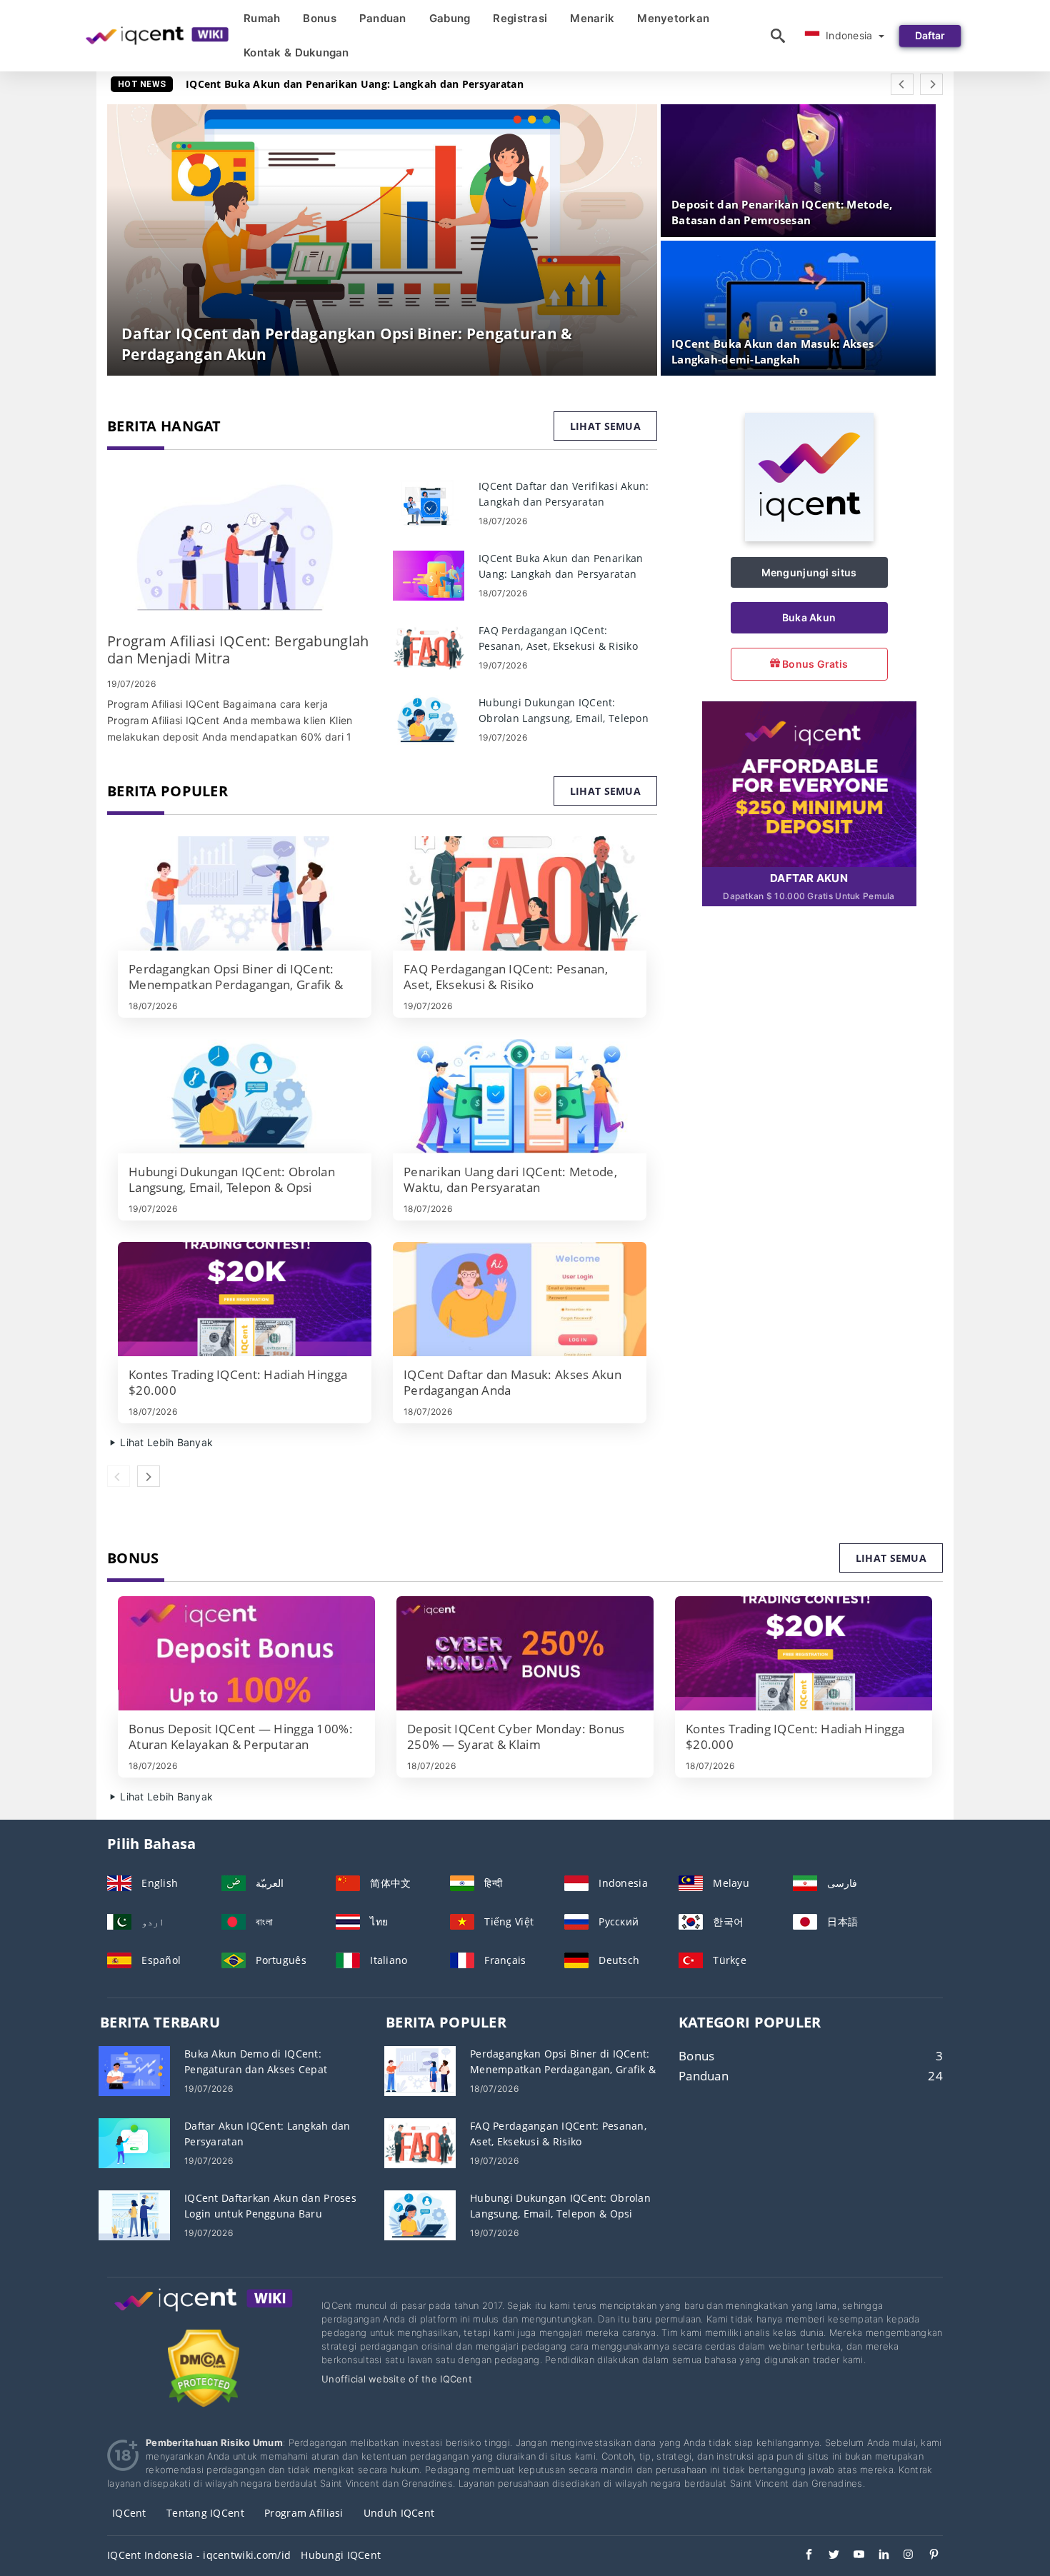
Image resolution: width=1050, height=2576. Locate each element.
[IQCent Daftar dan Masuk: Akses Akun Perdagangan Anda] (520, 1299)
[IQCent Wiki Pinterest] (927, 2556)
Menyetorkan (673, 18)
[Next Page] (931, 84)
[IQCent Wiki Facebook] (802, 2556)
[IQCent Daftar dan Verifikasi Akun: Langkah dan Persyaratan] (429, 502)
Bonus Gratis (814, 664)
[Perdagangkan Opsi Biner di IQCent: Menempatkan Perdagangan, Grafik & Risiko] (245, 893)
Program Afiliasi (304, 2513)
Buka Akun (809, 617)
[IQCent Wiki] (204, 2313)
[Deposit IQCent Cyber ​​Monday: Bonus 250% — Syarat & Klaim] (525, 1653)
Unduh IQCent (399, 2513)
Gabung (450, 18)
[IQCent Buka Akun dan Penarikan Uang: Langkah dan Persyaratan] (429, 575)
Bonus (319, 18)
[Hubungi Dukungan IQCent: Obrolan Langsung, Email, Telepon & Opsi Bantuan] (429, 719)
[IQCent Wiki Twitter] (827, 2556)
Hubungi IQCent (341, 2555)
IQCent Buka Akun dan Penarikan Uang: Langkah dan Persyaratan (355, 84)
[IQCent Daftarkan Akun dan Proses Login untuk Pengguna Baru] (134, 2214)
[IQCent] (809, 537)
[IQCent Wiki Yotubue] (852, 2556)
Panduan (383, 18)
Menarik (592, 18)
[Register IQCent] (809, 783)
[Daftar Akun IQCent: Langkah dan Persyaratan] (134, 2141)
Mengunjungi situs (809, 572)
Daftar (930, 35)
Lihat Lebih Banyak (165, 1442)
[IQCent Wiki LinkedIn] (877, 2556)
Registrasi (520, 18)
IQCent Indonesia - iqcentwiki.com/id (199, 2555)
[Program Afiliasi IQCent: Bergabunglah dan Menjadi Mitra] (239, 548)
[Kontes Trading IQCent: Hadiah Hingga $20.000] (245, 1299)
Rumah (262, 18)
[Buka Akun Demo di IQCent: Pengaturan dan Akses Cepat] (134, 2069)
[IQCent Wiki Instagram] (902, 2556)
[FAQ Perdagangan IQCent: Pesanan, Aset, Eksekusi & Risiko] (429, 647)
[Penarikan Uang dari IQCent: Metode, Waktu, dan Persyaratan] (520, 1096)
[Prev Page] (902, 84)
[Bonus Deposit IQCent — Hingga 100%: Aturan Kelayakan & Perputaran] (246, 1653)
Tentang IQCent (205, 2513)
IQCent (129, 2513)
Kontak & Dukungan (296, 52)
